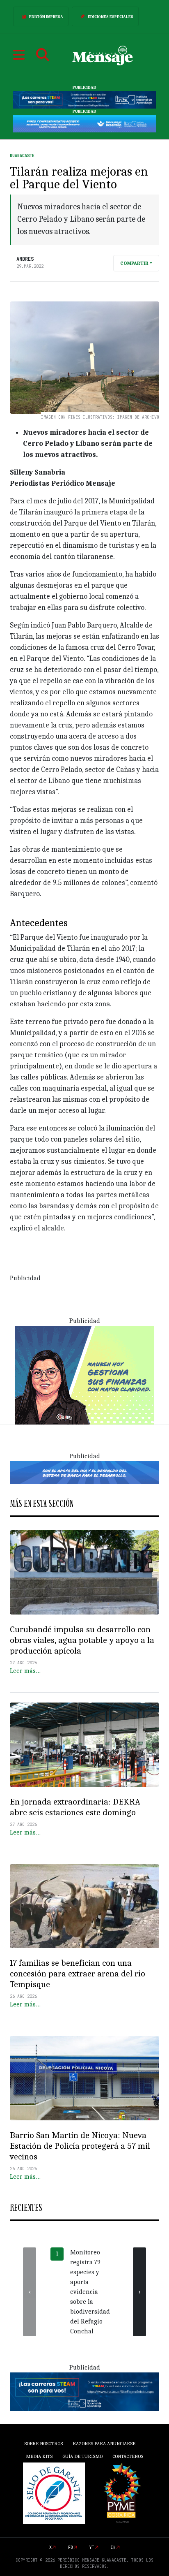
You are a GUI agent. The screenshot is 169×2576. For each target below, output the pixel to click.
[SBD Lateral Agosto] (84, 1374)
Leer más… (25, 1671)
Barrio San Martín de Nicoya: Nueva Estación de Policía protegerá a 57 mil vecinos (80, 2146)
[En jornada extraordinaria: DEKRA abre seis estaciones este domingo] (84, 1745)
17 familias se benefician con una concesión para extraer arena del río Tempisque (78, 1974)
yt (92, 2547)
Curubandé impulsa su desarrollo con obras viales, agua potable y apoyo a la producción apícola (82, 1640)
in (113, 2547)
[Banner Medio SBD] (84, 1472)
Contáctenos (128, 2456)
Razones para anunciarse (104, 2444)
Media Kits (39, 2456)
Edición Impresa (46, 17)
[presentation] (30, 2292)
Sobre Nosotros (43, 2444)
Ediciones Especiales (111, 17)
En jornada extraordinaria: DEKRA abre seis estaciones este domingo (75, 1807)
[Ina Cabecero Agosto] (84, 100)
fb (71, 2547)
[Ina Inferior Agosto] (84, 2391)
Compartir (134, 263)
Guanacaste (22, 156)
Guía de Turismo (82, 2456)
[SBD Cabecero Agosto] (84, 123)
